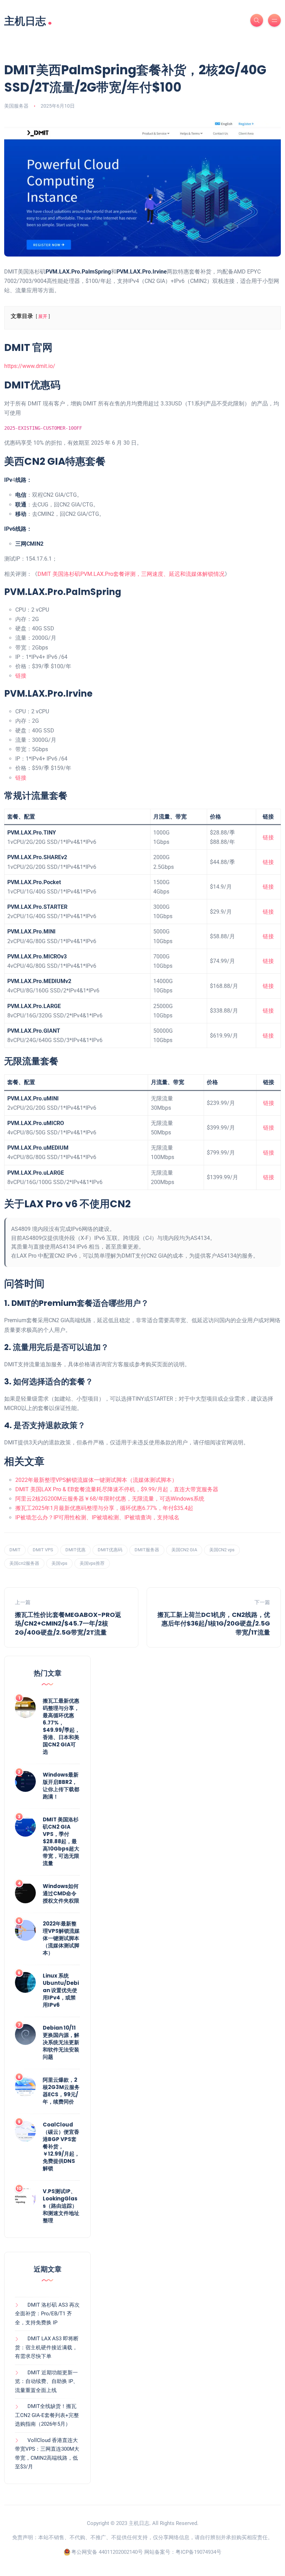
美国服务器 (16, 106)
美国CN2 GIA (184, 1550)
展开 (43, 316)
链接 (21, 676)
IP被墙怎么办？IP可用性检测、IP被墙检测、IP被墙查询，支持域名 (97, 1517)
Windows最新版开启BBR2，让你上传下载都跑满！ (61, 1786)
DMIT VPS (43, 1550)
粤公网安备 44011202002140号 (107, 2552)
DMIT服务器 (147, 1550)
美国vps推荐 (92, 1563)
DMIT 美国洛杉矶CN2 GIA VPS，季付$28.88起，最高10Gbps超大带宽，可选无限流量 (61, 1841)
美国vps (59, 1563)
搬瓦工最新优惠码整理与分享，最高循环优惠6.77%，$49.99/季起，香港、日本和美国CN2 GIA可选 (61, 1726)
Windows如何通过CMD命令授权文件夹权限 (61, 1893)
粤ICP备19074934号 (198, 2552)
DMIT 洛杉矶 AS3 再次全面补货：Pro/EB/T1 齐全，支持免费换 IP (47, 2314)
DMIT (15, 1550)
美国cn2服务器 (24, 1563)
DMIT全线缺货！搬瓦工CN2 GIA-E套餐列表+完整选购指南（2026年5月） (47, 2415)
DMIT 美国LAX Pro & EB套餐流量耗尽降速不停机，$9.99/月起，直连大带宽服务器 (117, 1489)
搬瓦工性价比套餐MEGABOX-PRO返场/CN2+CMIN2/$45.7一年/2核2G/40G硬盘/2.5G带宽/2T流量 (68, 1623)
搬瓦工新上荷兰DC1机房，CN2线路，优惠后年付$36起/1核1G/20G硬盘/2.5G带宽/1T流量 (214, 1623)
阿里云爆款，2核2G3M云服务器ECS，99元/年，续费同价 (61, 2091)
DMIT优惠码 (110, 1550)
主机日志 (28, 20)
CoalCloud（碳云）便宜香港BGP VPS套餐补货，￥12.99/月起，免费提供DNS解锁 (61, 2146)
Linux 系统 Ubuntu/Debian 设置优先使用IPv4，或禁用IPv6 (61, 1990)
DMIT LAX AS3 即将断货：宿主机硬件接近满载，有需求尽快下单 (47, 2347)
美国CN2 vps (222, 1550)
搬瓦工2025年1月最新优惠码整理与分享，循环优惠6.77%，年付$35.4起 (104, 1508)
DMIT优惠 (75, 1550)
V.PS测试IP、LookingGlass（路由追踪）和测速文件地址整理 (61, 2206)
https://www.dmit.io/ (30, 366)
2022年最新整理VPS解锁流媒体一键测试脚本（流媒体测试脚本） (96, 1480)
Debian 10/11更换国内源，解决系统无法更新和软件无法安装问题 (61, 2042)
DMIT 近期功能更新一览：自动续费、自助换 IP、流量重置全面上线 (47, 2381)
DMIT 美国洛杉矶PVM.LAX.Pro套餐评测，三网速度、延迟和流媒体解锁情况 (131, 574)
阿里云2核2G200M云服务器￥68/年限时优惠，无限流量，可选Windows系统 (110, 1499)
